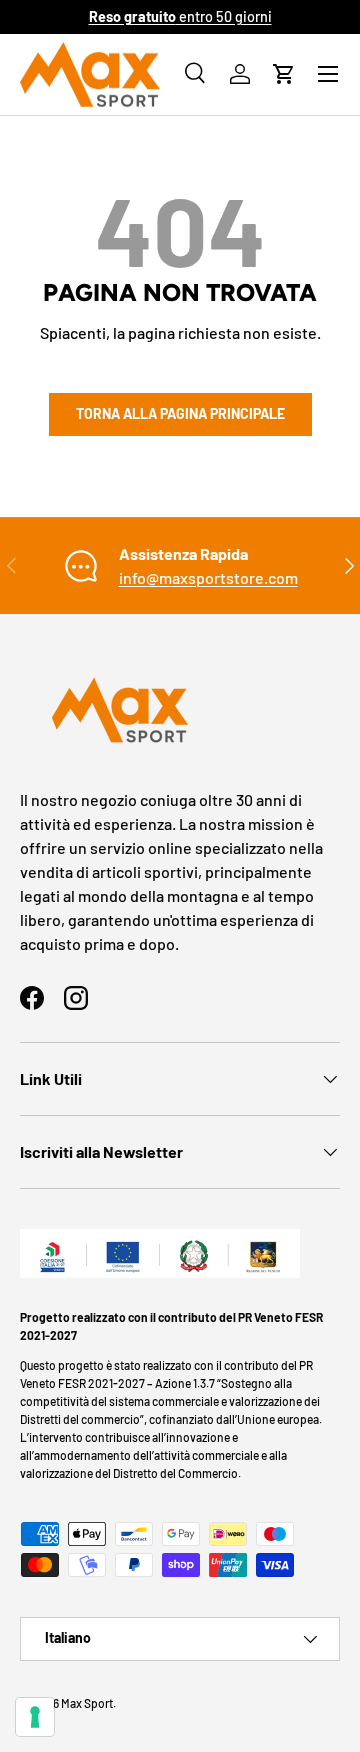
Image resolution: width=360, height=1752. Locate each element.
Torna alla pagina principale (180, 413)
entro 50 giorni (180, 16)
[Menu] (328, 74)
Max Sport (87, 1703)
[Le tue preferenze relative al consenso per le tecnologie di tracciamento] (35, 1717)
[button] (284, 74)
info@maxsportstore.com (208, 577)
